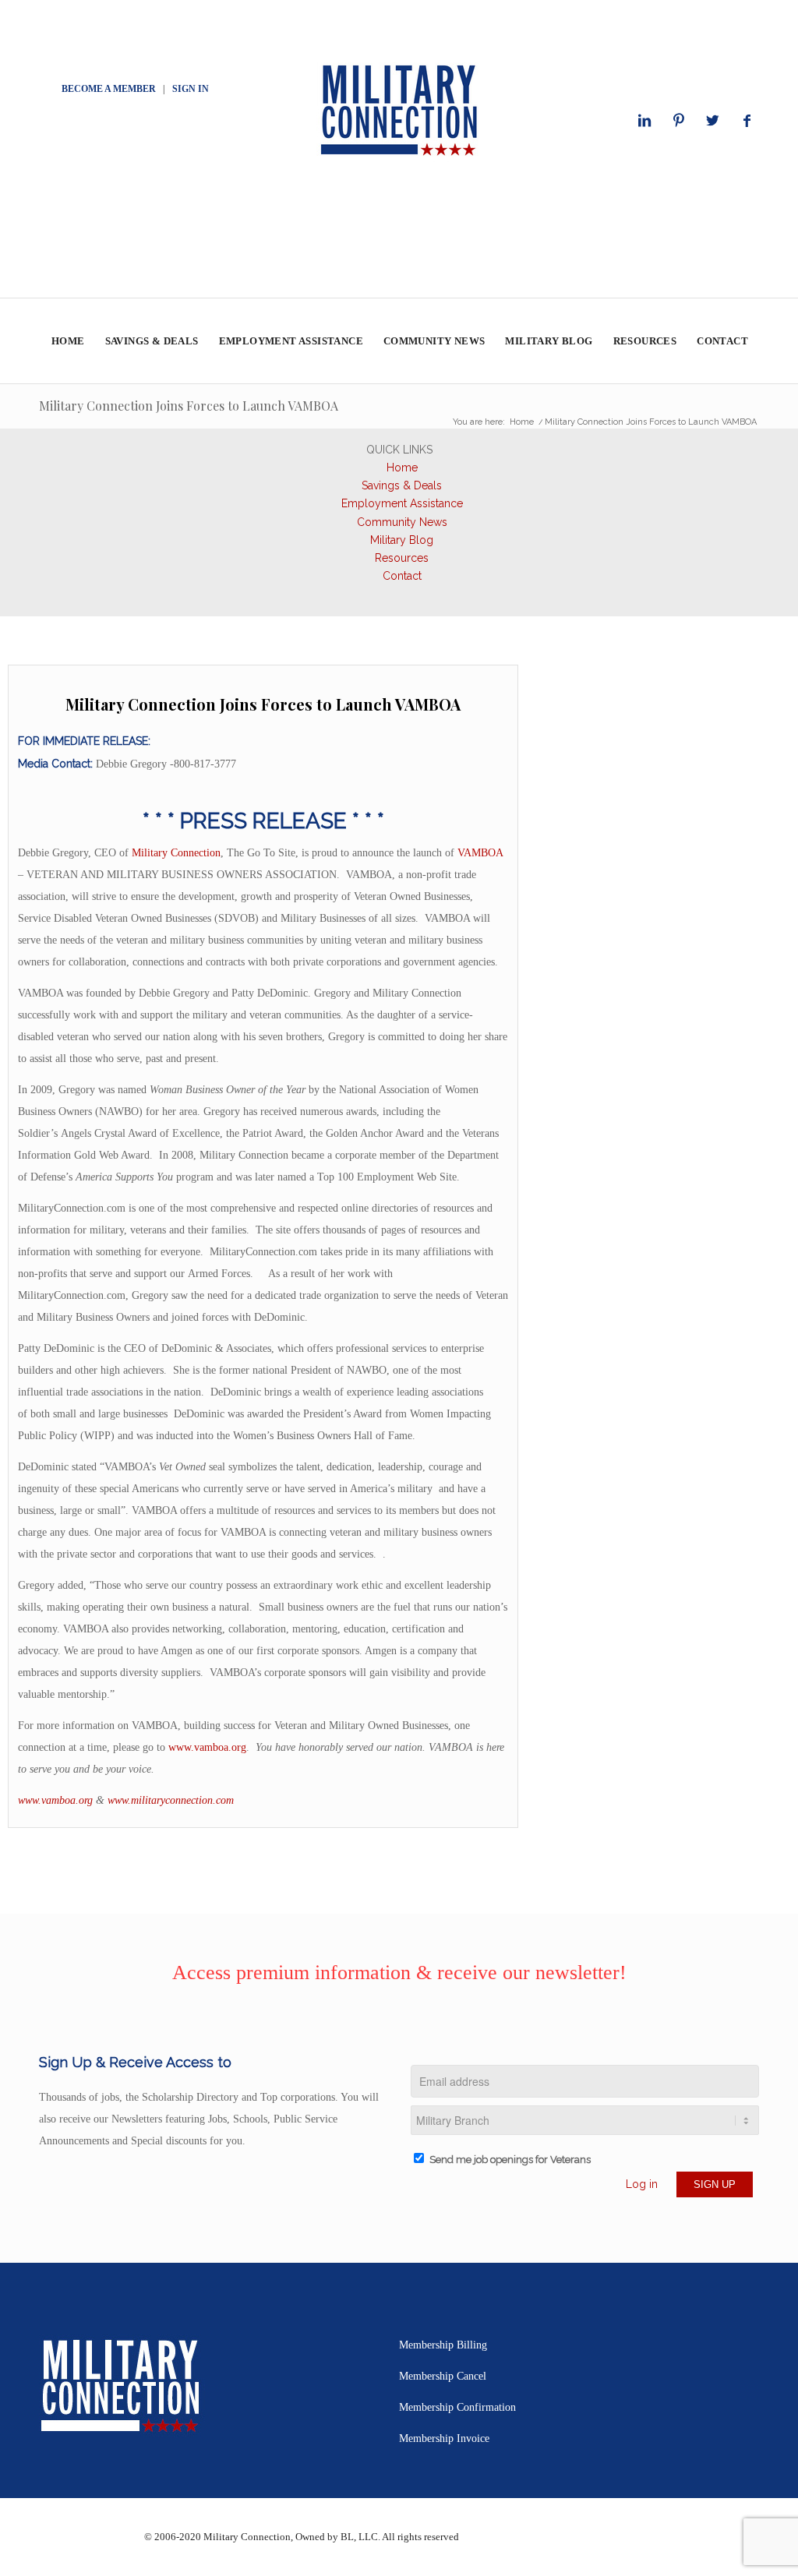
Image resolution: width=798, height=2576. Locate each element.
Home (402, 468)
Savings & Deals (402, 485)
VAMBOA (480, 853)
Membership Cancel (443, 2376)
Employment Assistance (402, 503)
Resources (402, 558)
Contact (402, 576)
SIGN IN (191, 89)
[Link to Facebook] (747, 121)
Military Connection (176, 853)
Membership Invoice (444, 2438)
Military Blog (402, 540)
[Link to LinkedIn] (644, 121)
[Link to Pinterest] (679, 121)
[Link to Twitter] (713, 121)
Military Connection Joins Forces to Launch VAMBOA (189, 406)
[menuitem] (67, 341)
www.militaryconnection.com (171, 1800)
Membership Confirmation (457, 2407)
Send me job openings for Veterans (510, 2160)
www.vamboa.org (207, 1747)
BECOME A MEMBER (109, 89)
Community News (402, 522)
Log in (642, 2184)
